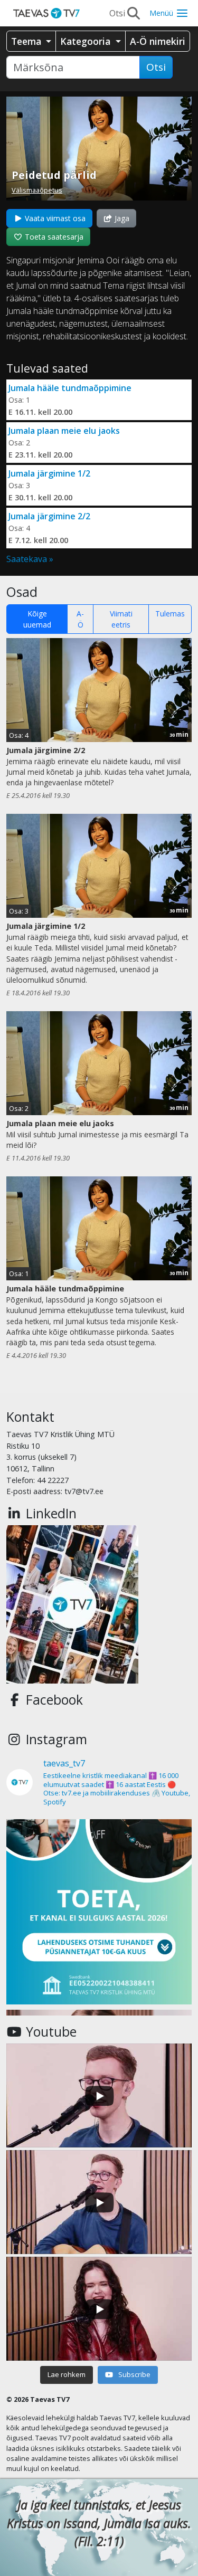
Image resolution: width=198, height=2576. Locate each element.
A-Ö (80, 619)
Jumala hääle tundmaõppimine (70, 388)
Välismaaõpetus (37, 190)
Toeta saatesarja (53, 237)
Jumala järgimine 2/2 (49, 516)
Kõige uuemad (37, 619)
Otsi (156, 67)
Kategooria (87, 41)
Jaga (121, 218)
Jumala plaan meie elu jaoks (64, 431)
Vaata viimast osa (54, 218)
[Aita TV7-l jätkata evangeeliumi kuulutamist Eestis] (99, 1912)
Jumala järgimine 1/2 (49, 473)
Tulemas (170, 614)
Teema (27, 41)
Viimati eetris (121, 619)
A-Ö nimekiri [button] (158, 41)
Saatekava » (30, 559)
